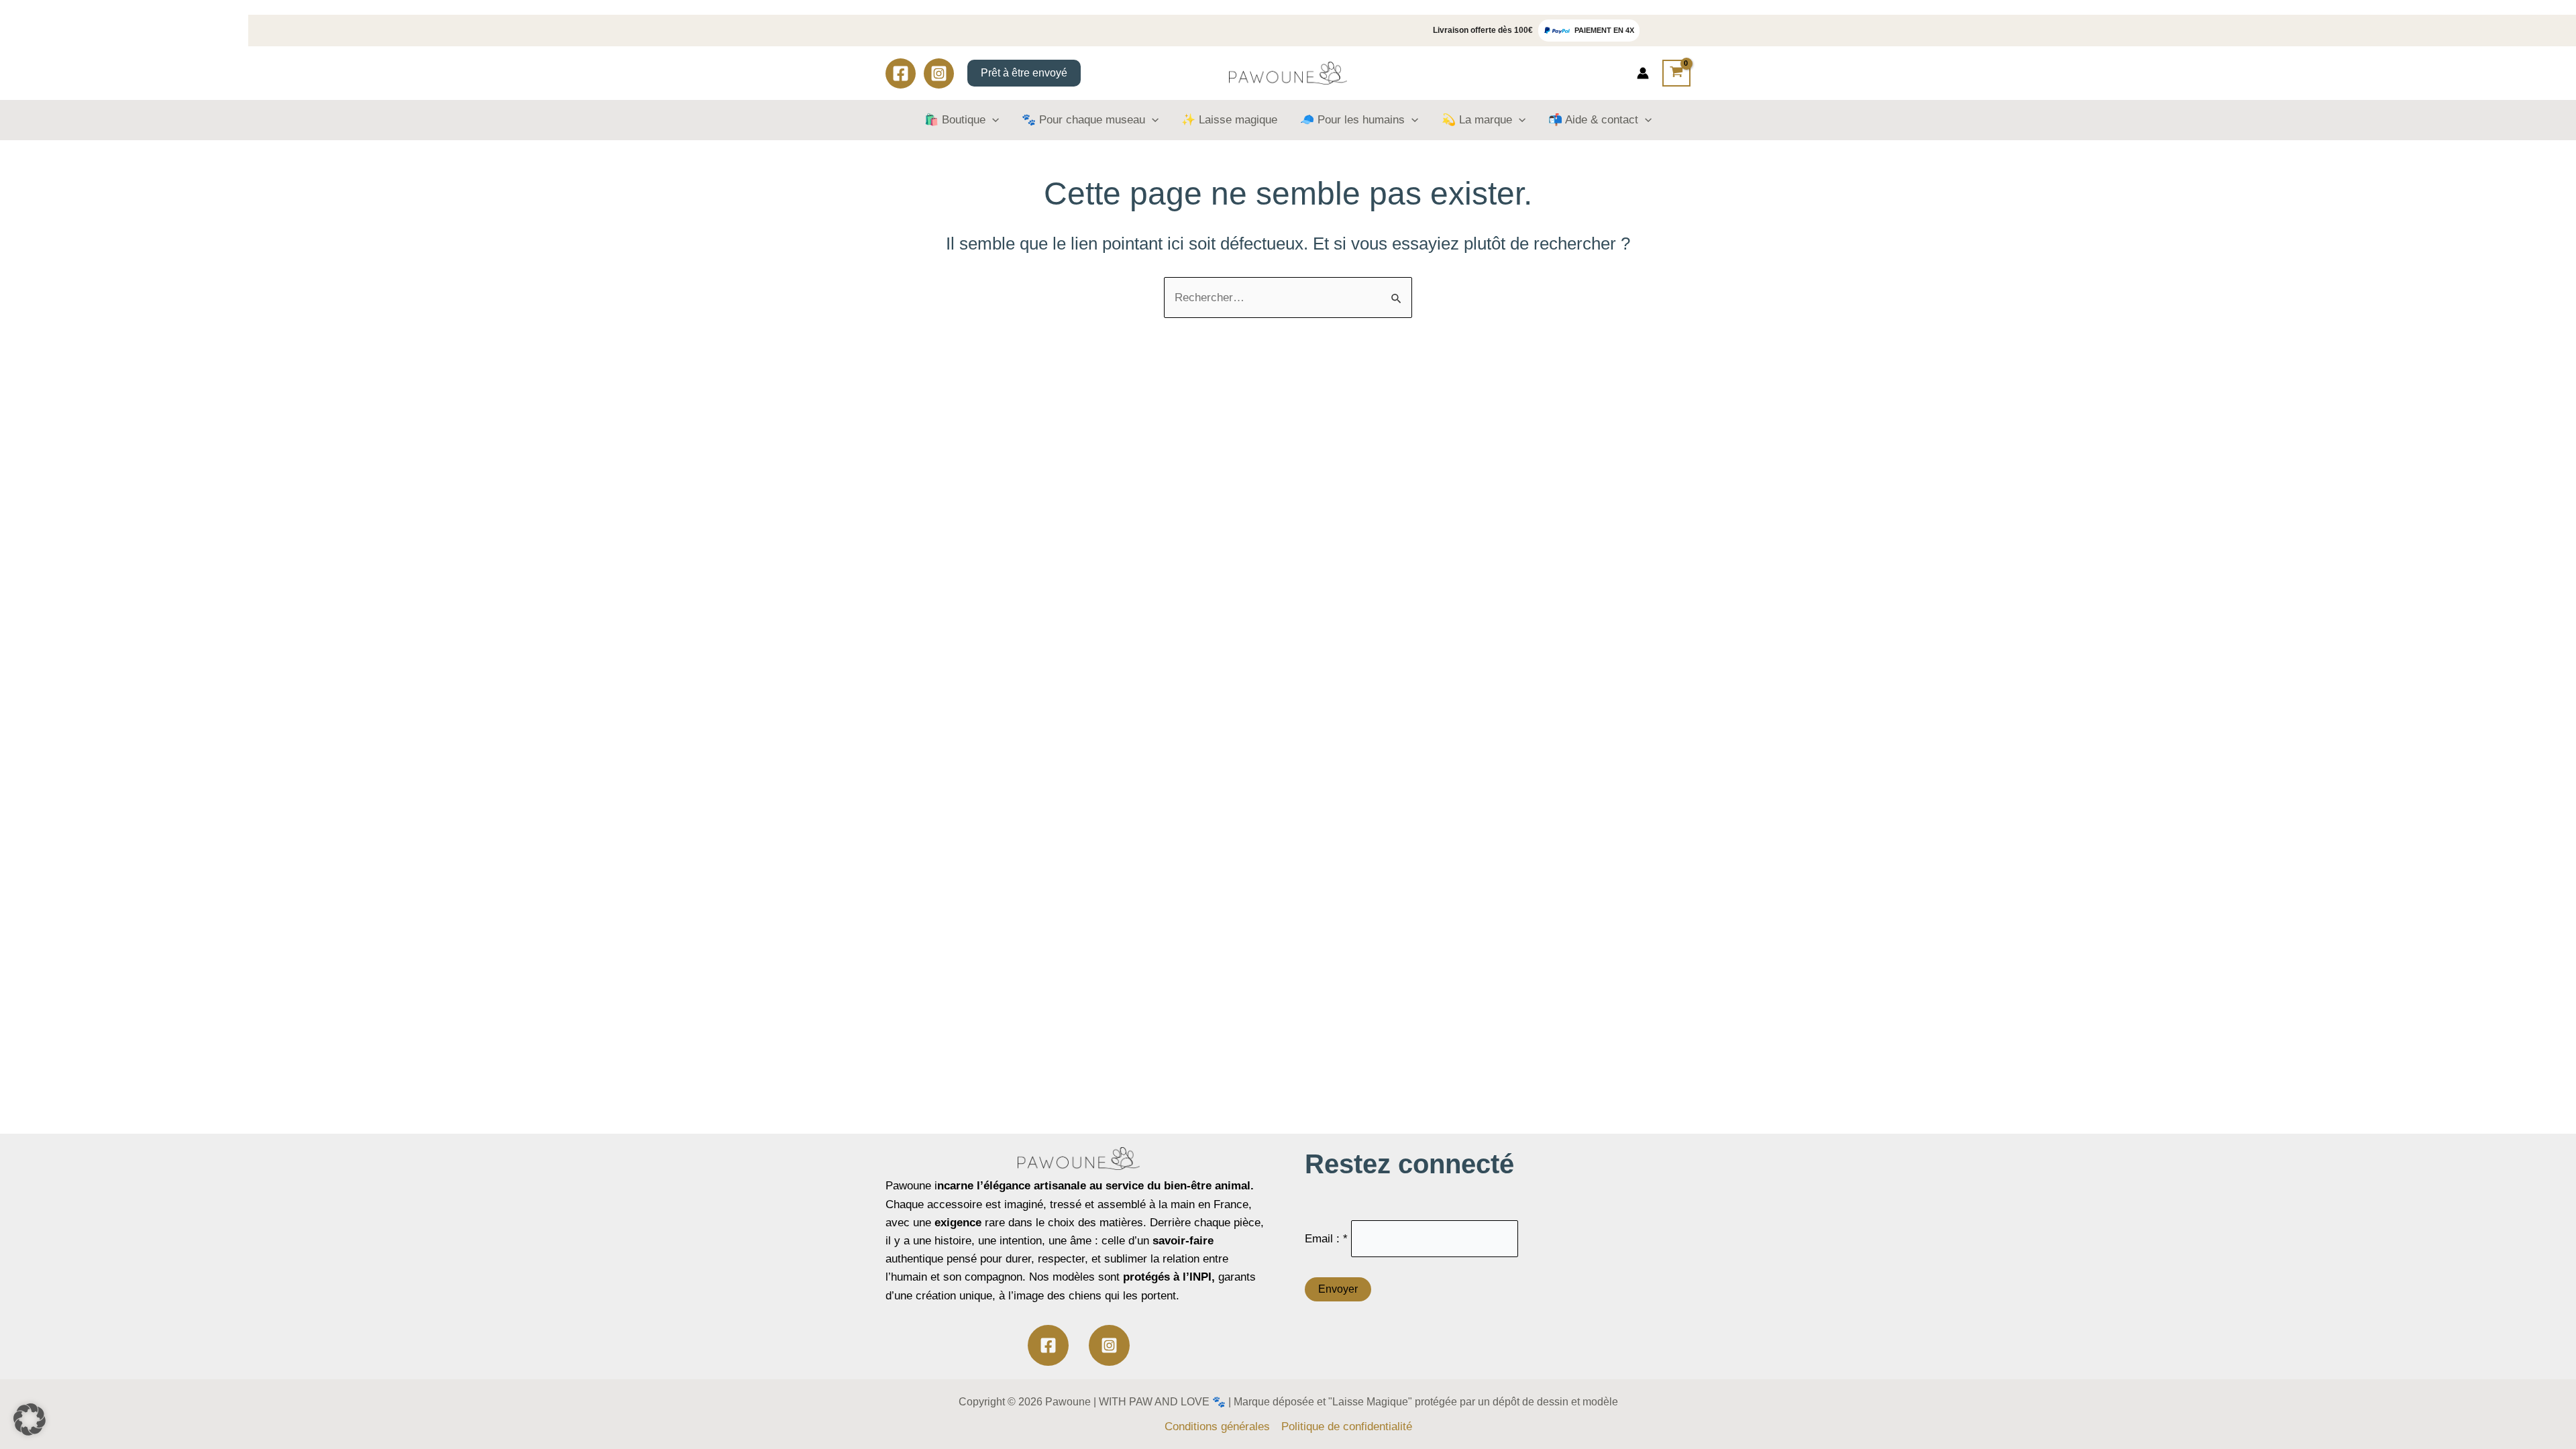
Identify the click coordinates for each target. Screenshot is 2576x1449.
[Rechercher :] (1288, 298)
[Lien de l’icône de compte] (1643, 73)
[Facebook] (901, 73)
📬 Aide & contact (1593, 120)
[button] (30, 1419)
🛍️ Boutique (955, 120)
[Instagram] (939, 73)
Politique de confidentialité (1347, 1427)
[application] (992, 120)
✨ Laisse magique (1229, 120)
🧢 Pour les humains (1352, 120)
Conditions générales (1217, 1427)
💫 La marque (1477, 120)
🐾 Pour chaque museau (1083, 120)
